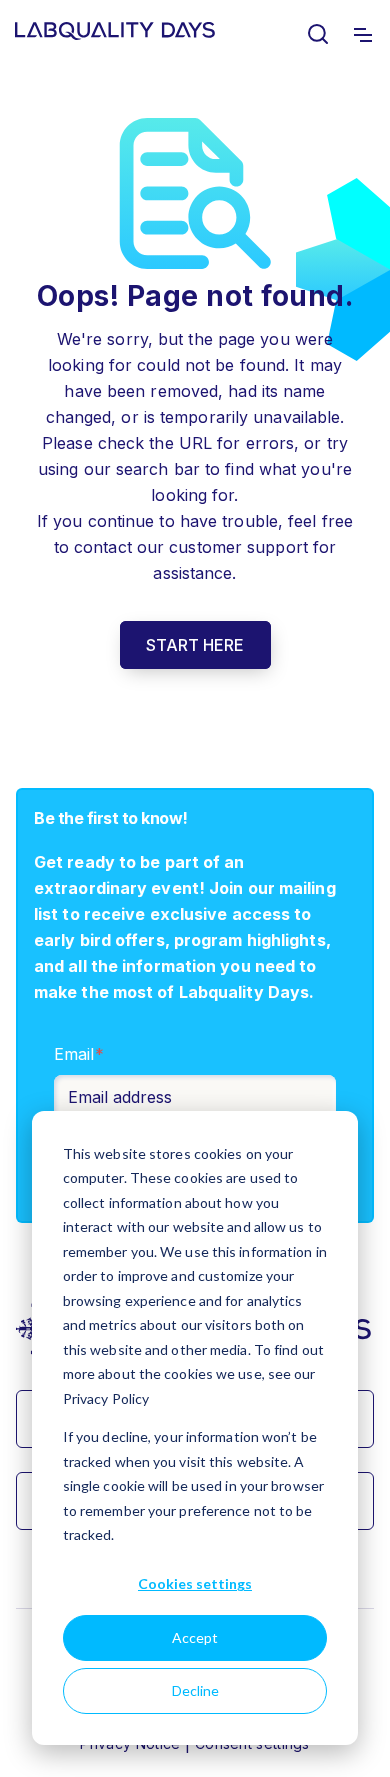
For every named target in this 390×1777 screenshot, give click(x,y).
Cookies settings (195, 1583)
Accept (195, 1637)
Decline (195, 1690)
